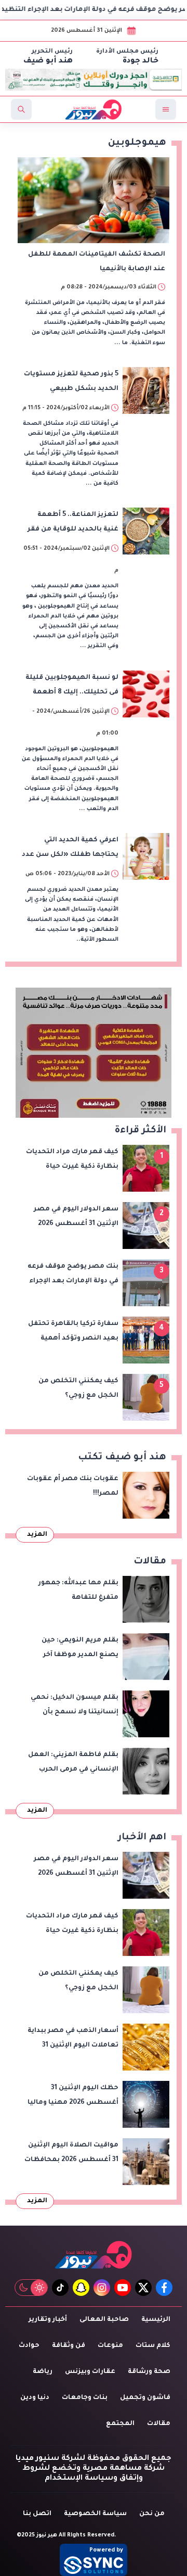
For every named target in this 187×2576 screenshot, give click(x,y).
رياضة (43, 2372)
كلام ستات (153, 2346)
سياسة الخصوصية (95, 2514)
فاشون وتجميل (145, 2398)
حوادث (29, 2346)
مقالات (159, 2424)
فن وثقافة (69, 2346)
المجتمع (120, 2424)
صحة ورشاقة (149, 2372)
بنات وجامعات (85, 2398)
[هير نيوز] (94, 2255)
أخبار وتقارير (48, 2320)
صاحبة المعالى (104, 2320)
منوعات (110, 2346)
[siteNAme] (94, 109)
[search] (21, 109)
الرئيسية (156, 2320)
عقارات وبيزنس (90, 2372)
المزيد (37, 1535)
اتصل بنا (37, 2514)
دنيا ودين (35, 2398)
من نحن (152, 2514)
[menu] (166, 109)
